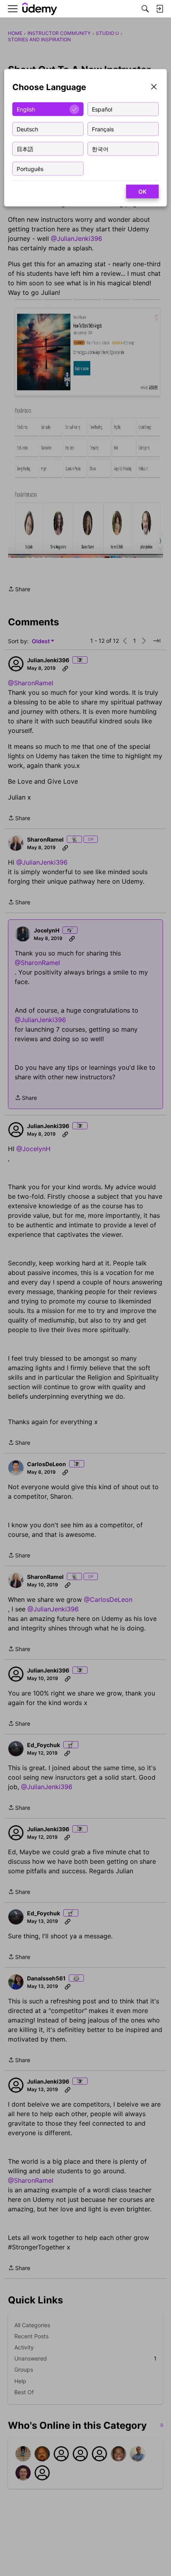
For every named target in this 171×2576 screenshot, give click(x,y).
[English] (40, 9)
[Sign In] (159, 9)
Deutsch (27, 129)
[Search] (145, 9)
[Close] (154, 87)
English (26, 109)
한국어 (100, 149)
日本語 (25, 149)
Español (102, 109)
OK (142, 191)
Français (103, 129)
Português (30, 168)
